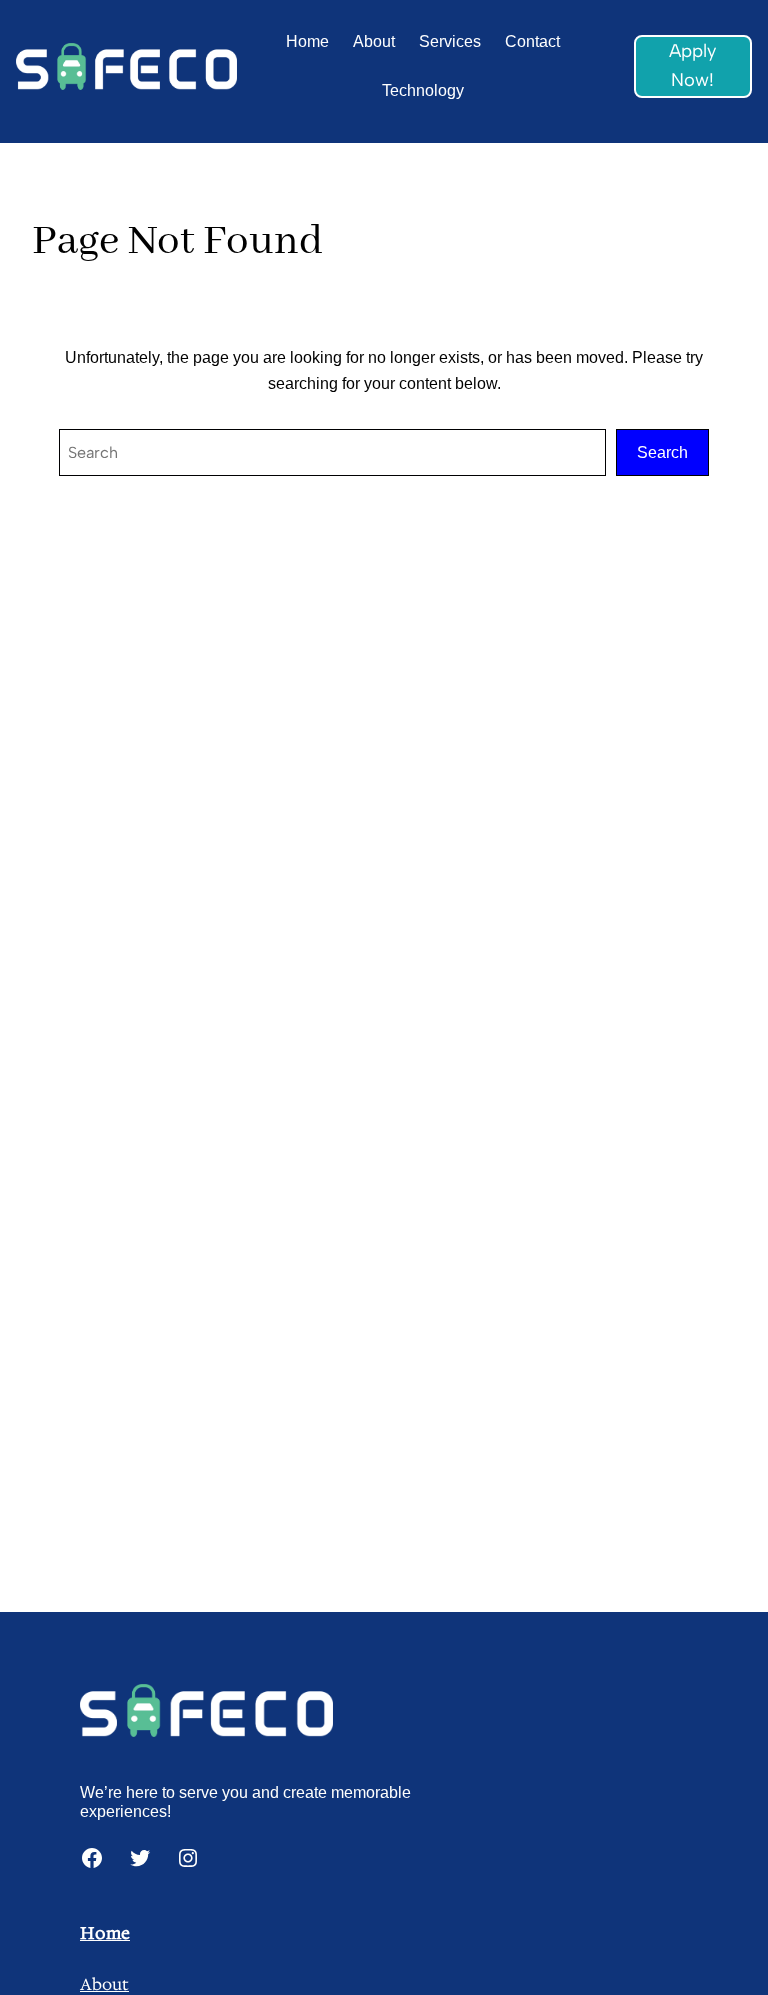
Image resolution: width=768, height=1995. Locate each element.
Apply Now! (692, 65)
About (104, 1984)
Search (662, 452)
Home (105, 1933)
